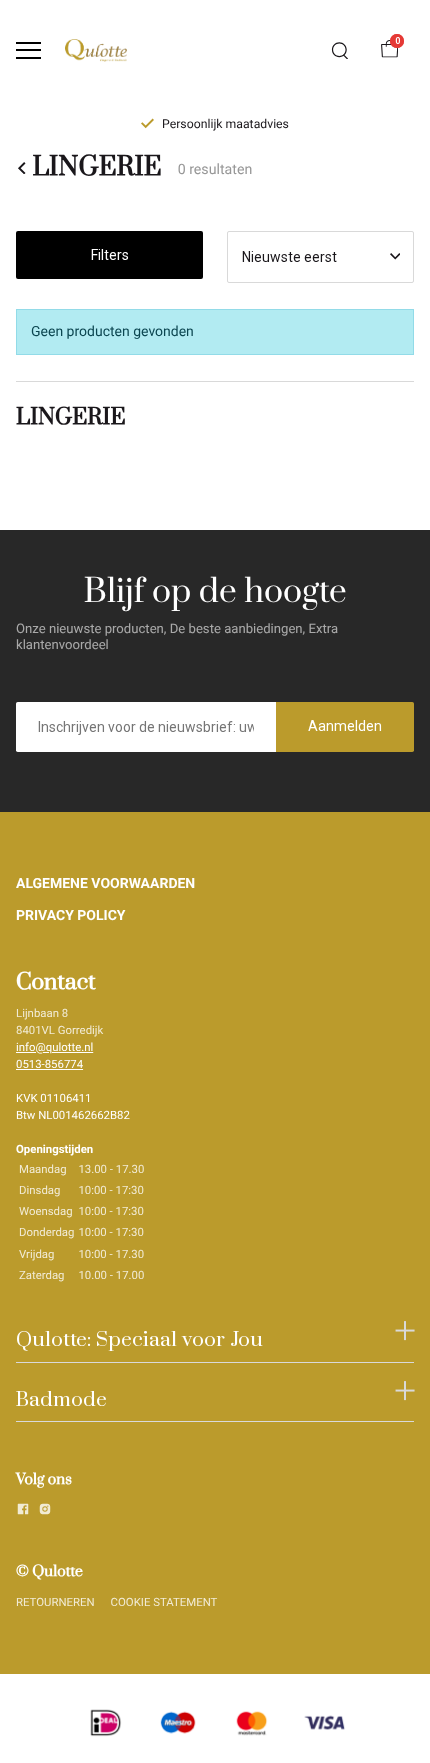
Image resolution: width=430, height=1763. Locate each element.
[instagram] (45, 1512)
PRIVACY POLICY (71, 916)
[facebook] (23, 1512)
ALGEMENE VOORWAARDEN (105, 884)
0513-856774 (49, 1064)
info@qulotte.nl (54, 1047)
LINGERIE (96, 167)
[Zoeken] (340, 51)
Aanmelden (345, 726)
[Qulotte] (96, 50)
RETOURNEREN (55, 1602)
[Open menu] (28, 50)
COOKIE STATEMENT (164, 1602)
